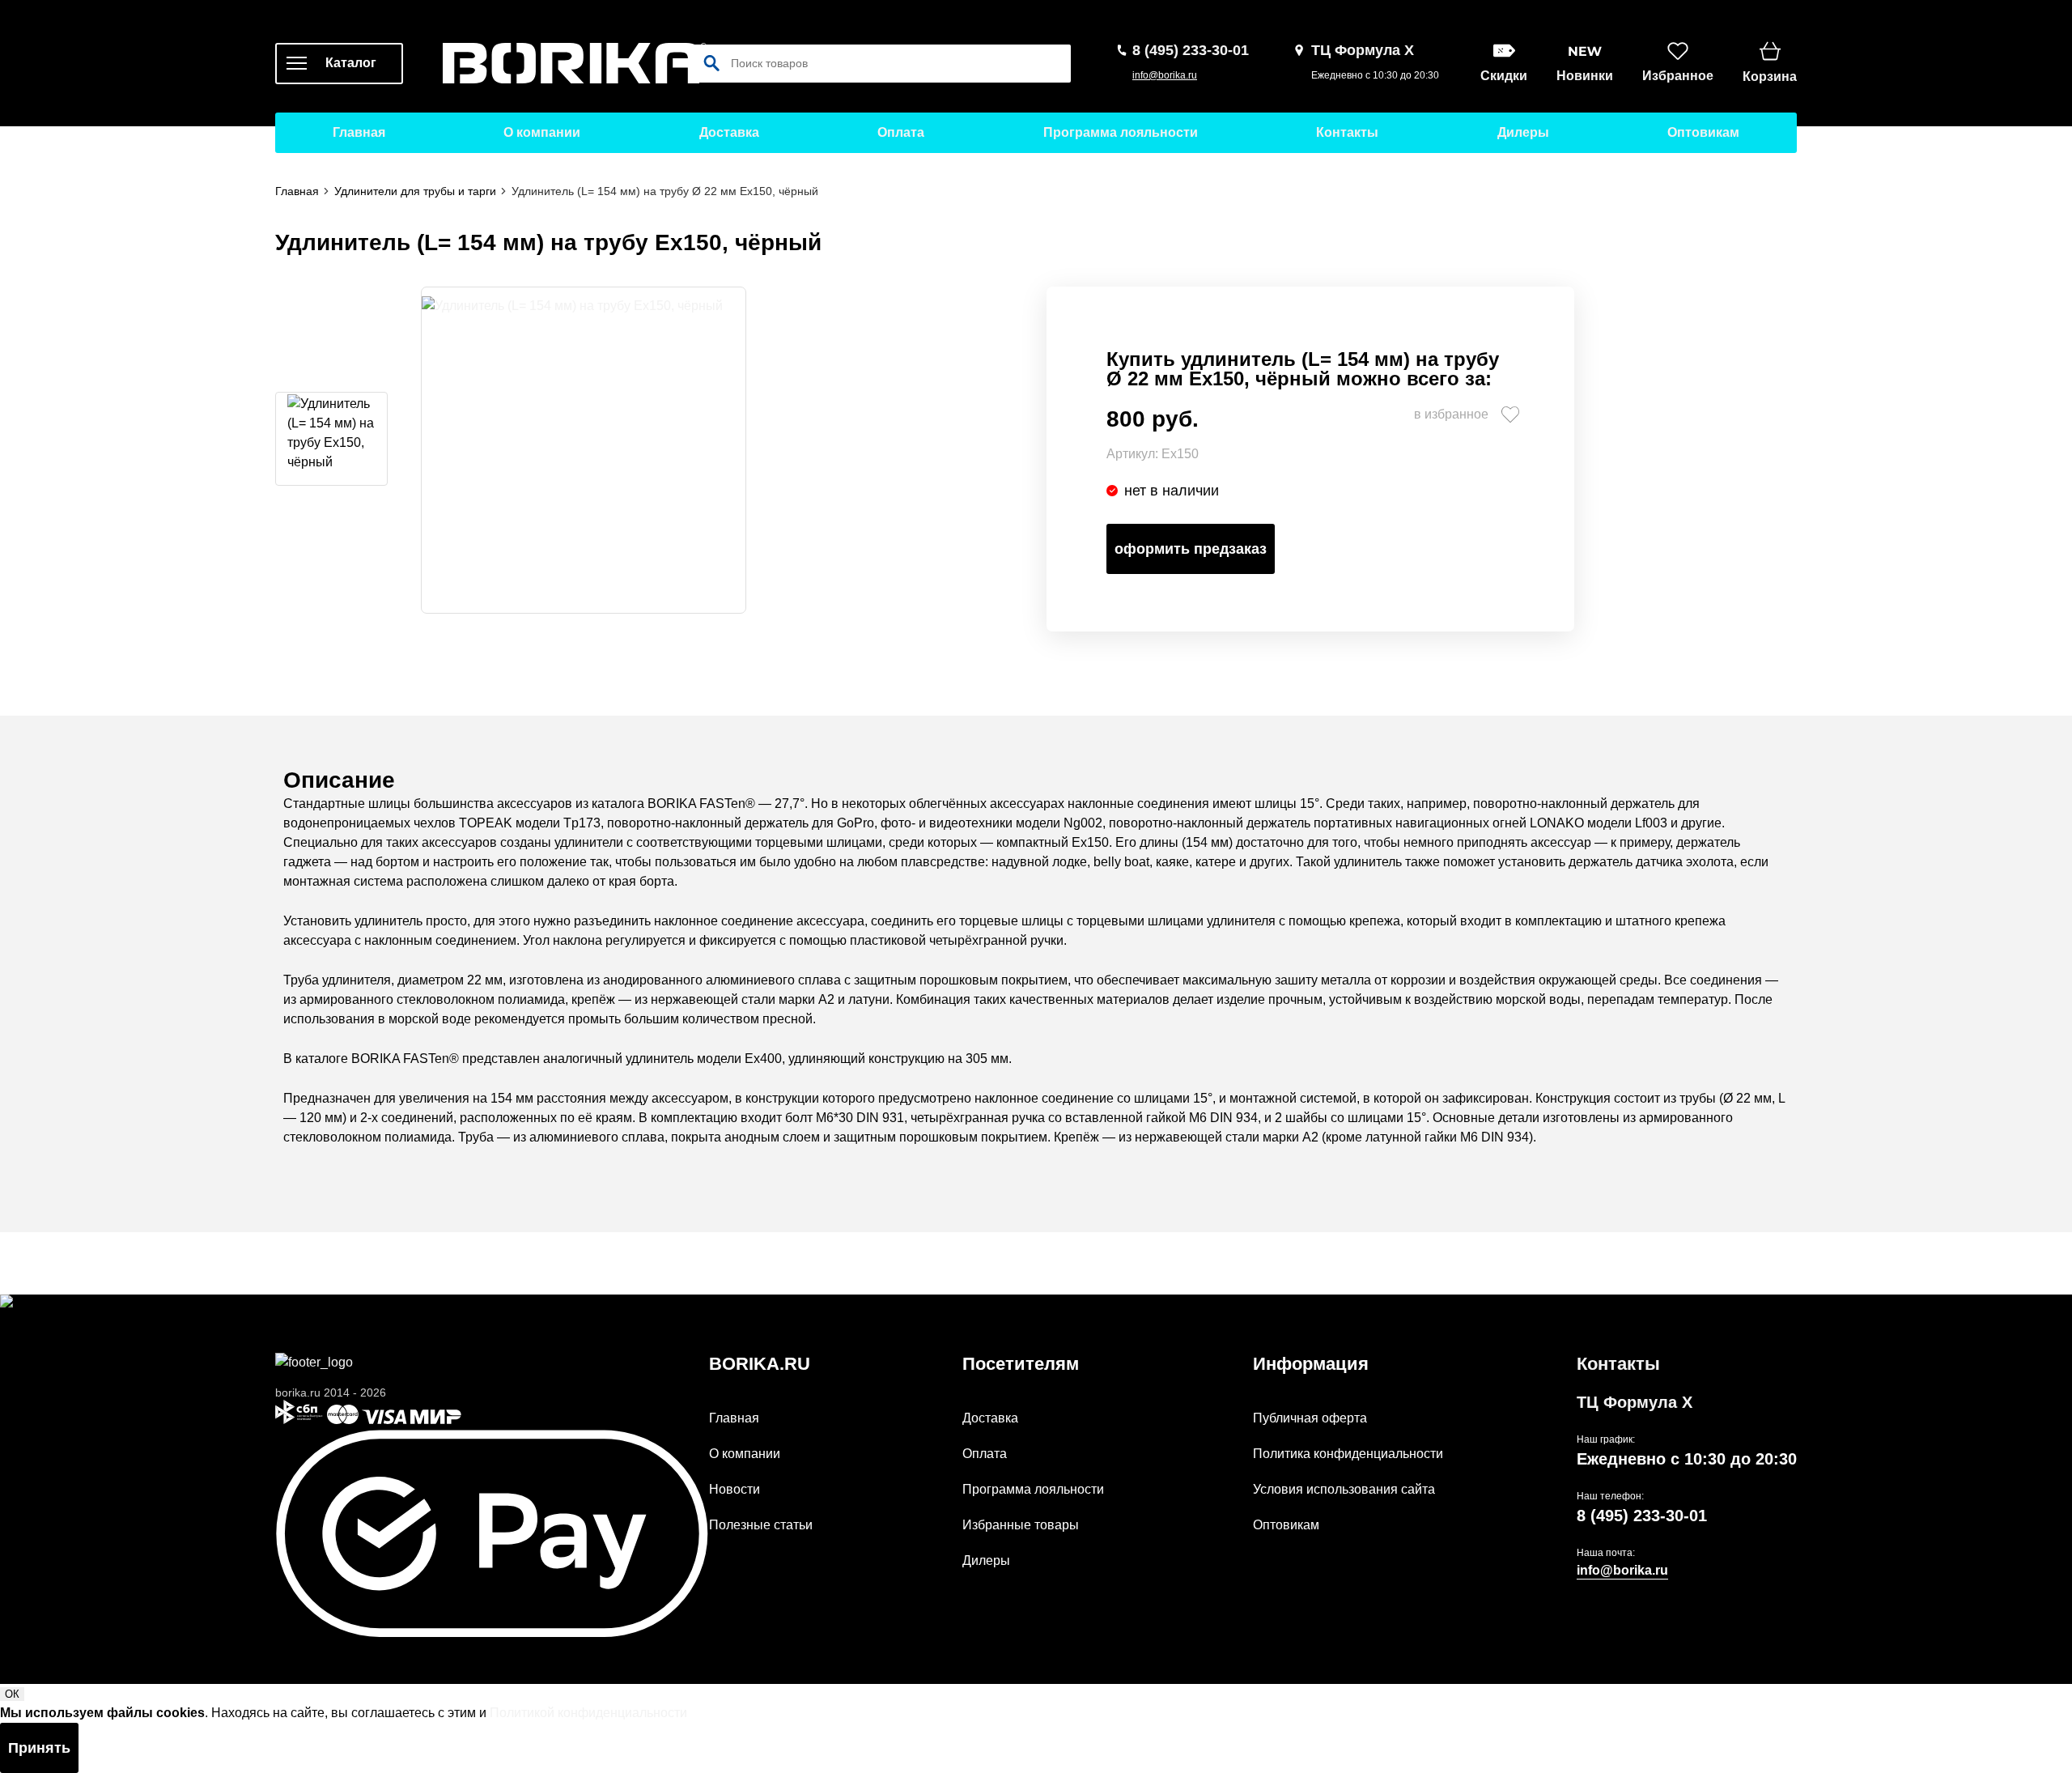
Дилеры (1523, 132)
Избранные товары (1021, 1525)
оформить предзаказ (1191, 549)
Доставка (729, 132)
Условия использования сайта (1344, 1489)
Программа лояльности (1121, 132)
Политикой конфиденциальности (588, 1713)
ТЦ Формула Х (1635, 1402)
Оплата (901, 132)
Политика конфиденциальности (1348, 1454)
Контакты (1347, 132)
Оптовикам (1703, 132)
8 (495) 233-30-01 (1642, 1516)
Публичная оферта (1310, 1418)
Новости (735, 1489)
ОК (12, 1694)
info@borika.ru (1165, 75)
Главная (359, 132)
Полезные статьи (761, 1525)
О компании (542, 132)
